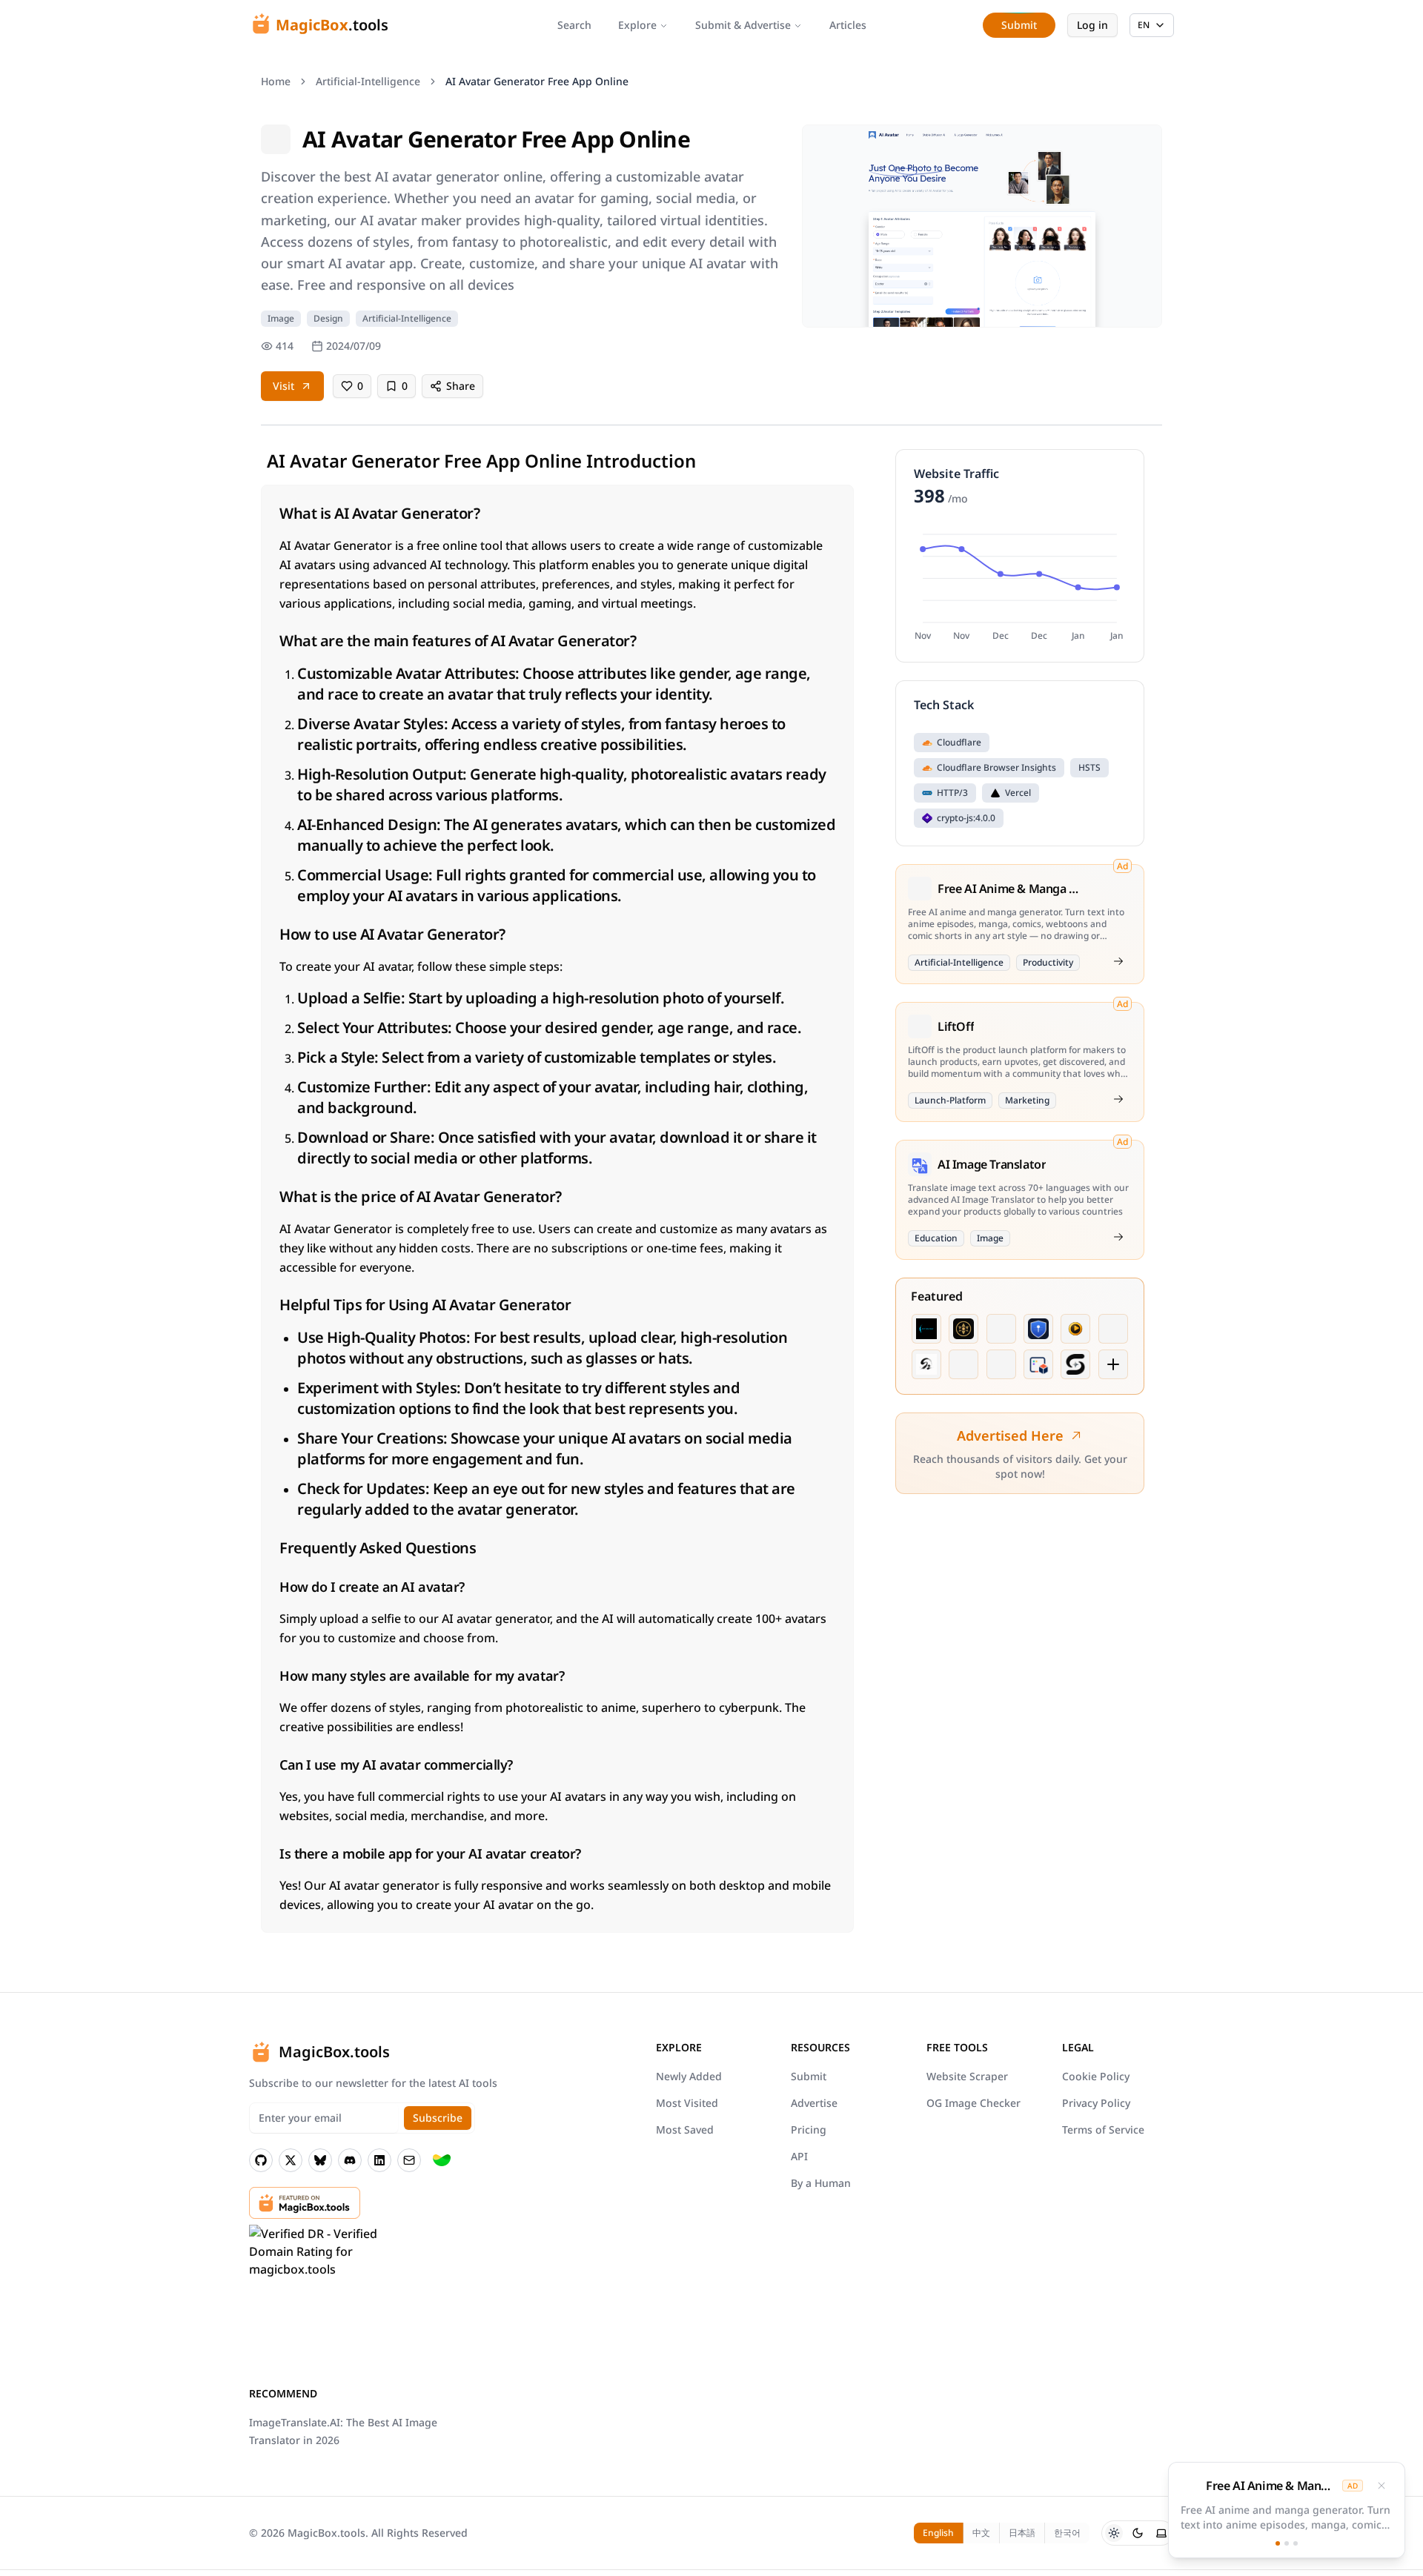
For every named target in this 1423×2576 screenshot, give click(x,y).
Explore (637, 25)
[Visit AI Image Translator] (1118, 1237)
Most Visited (687, 2103)
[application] (1020, 585)
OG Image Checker (973, 2103)
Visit (283, 386)
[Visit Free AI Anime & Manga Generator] (1118, 961)
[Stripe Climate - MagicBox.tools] (442, 2160)
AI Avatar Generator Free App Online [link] (537, 81)
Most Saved (685, 2129)
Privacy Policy (1096, 2103)
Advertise (814, 2103)
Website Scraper (967, 2076)
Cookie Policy (1096, 2076)
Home (276, 81)
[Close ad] (1381, 2486)
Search (574, 25)
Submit (809, 2076)
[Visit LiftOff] (1118, 1099)
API (799, 2156)
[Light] (1114, 2533)
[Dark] (1138, 2533)
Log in (1092, 25)
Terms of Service (1103, 2129)
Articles (848, 25)
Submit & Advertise (743, 25)
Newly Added (689, 2076)
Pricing (809, 2129)
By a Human (821, 2183)
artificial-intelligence (368, 81)
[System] (1161, 2533)
